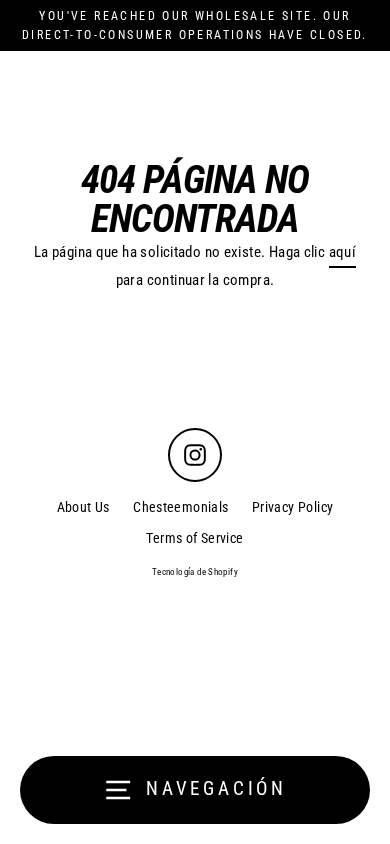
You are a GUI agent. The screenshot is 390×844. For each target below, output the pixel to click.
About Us (83, 507)
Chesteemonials (180, 507)
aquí (343, 252)
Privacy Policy (292, 507)
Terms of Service (194, 538)
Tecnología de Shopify (195, 572)
